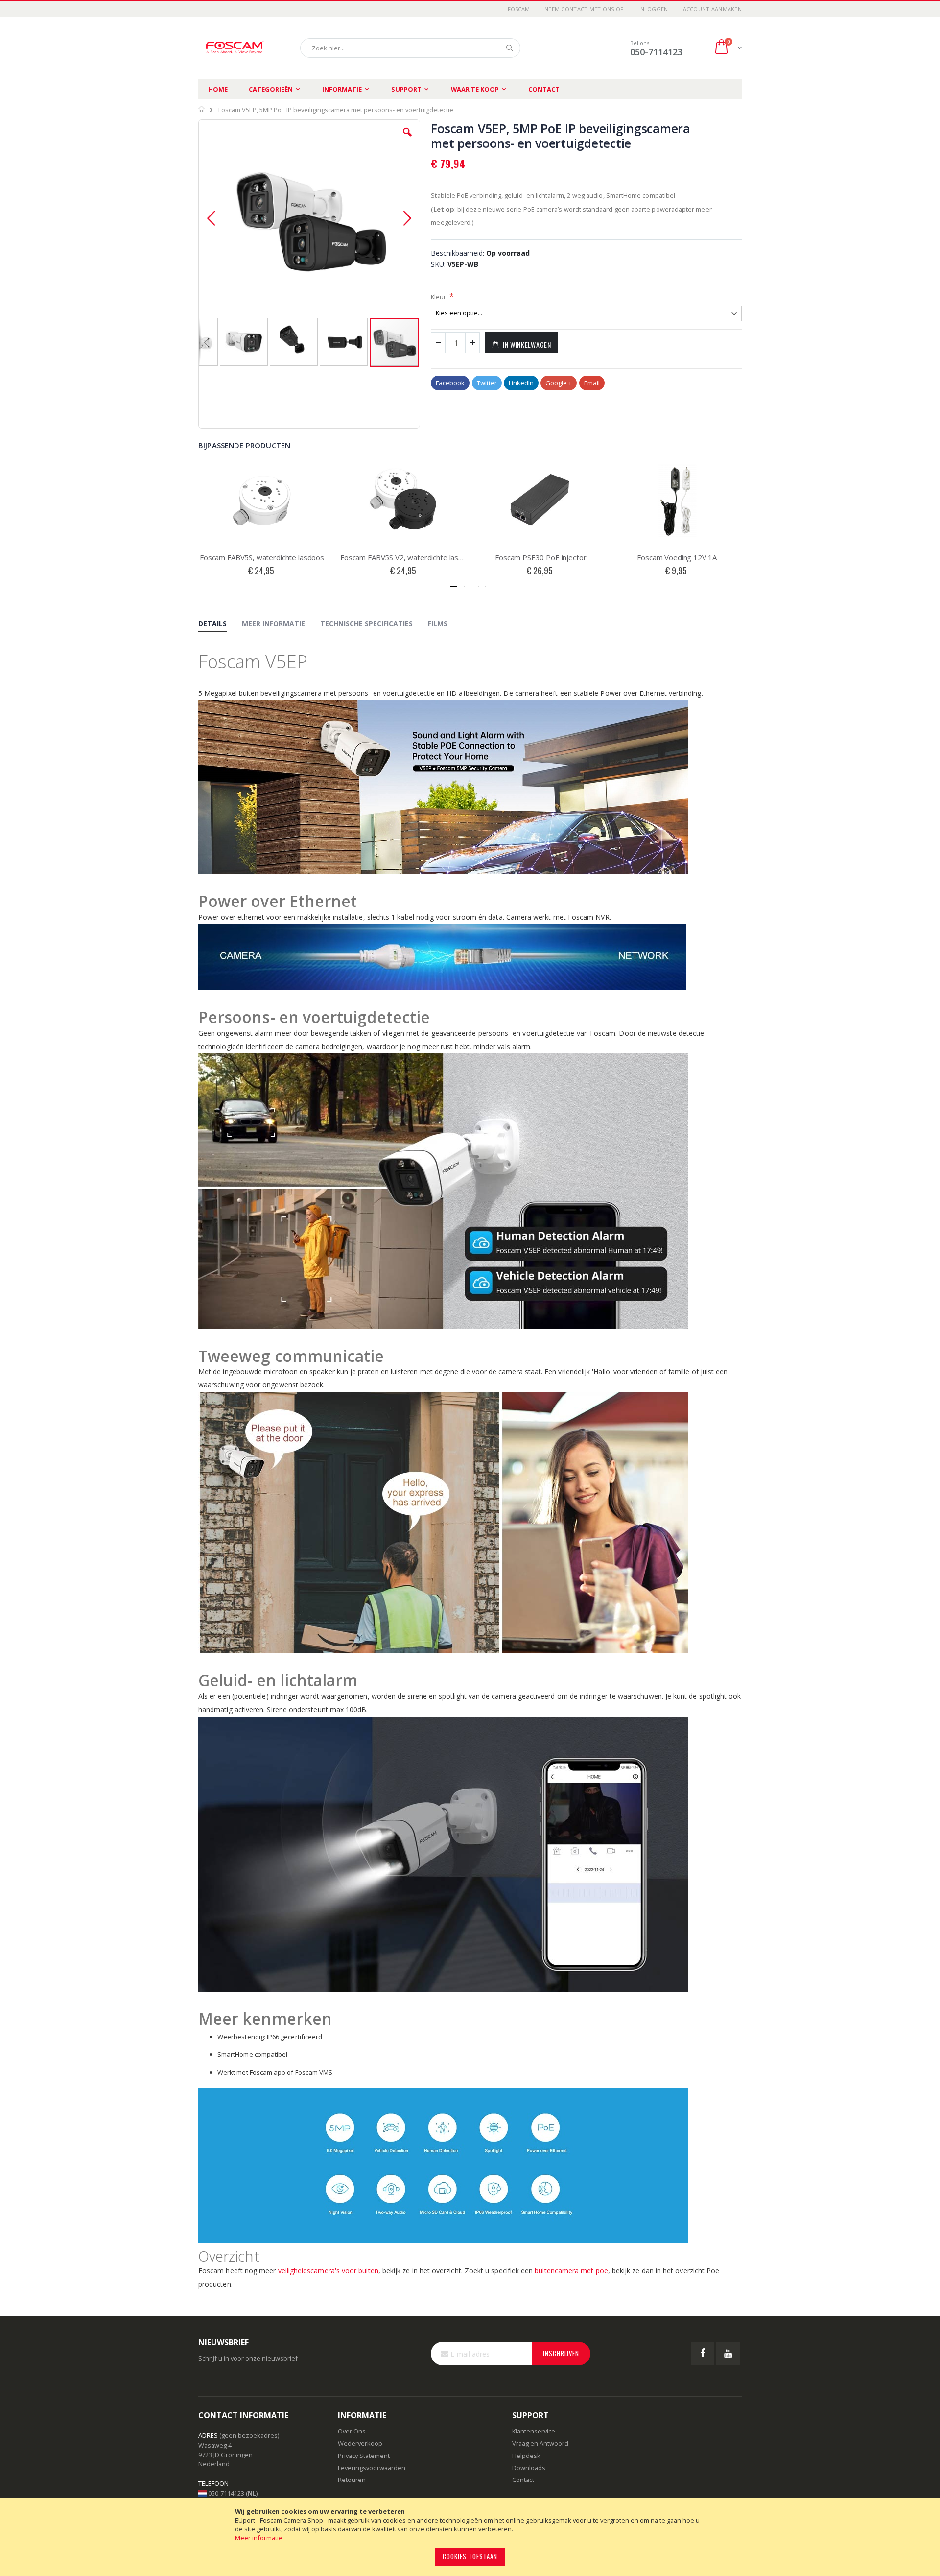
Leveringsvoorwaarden (372, 2468)
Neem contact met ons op (584, 9)
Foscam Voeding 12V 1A (677, 557)
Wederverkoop (360, 2443)
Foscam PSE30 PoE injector (540, 557)
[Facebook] (703, 2354)
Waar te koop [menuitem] (475, 89)
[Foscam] (235, 48)
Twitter (487, 383)
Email (592, 383)
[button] (407, 140)
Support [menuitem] (406, 89)
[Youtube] (728, 2354)
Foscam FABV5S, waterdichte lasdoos (262, 557)
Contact (544, 89)
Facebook (450, 383)
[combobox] (410, 48)
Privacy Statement (364, 2456)
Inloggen (653, 9)
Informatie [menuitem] (342, 89)
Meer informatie (259, 2538)
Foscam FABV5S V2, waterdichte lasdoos (404, 557)
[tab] (220, 624)
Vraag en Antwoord (540, 2443)
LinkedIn (521, 383)
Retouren (352, 2480)
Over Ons (352, 2431)
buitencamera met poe (571, 2271)
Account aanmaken (712, 9)
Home (218, 89)
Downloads (529, 2468)
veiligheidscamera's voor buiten (328, 2271)
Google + (559, 383)
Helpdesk (526, 2456)
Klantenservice (534, 2431)
